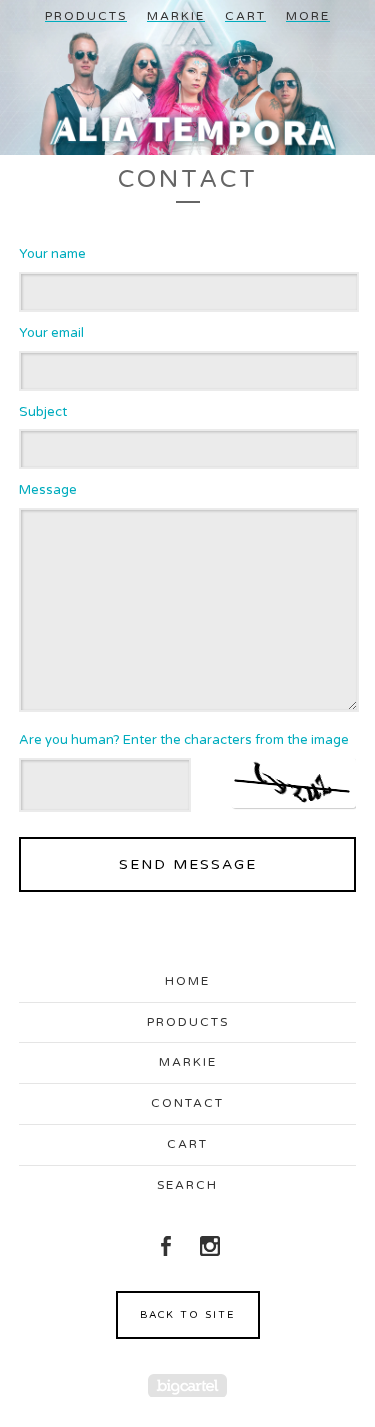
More (308, 16)
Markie (176, 16)
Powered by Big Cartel (187, 1385)
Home (187, 981)
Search (187, 1185)
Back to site (187, 1315)
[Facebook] (166, 1246)
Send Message (188, 864)
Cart (245, 16)
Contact (187, 1103)
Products (86, 16)
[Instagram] (210, 1246)
